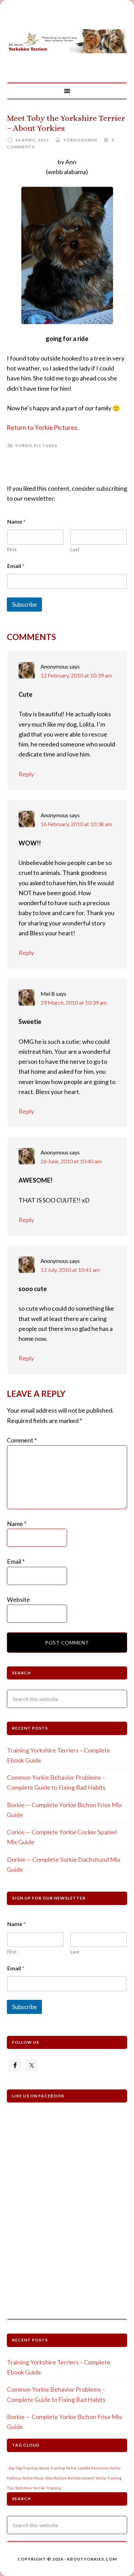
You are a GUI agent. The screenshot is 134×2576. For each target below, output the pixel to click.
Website (18, 1599)
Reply (26, 774)
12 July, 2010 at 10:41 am (70, 1270)
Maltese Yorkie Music (25, 2478)
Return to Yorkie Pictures (42, 428)
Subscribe (24, 605)
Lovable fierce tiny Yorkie (99, 2468)
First (12, 549)
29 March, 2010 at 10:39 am (74, 1002)
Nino (49, 2478)
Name (17, 1524)
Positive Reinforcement (74, 2478)
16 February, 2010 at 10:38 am (76, 824)
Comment (22, 1440)
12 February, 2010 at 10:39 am (76, 675)
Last (75, 549)
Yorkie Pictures (36, 446)
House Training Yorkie (58, 2468)
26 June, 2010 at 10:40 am (71, 1161)
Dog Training (26, 2468)
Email (16, 566)
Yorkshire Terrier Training (38, 2488)
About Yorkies (67, 41)
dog (12, 2468)
